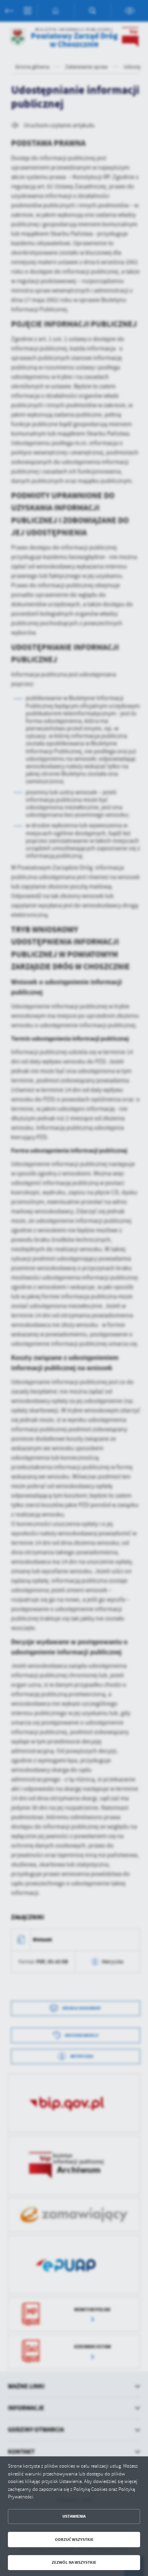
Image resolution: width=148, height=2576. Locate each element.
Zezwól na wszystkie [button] (74, 2562)
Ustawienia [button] (74, 2516)
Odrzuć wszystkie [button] (74, 2540)
